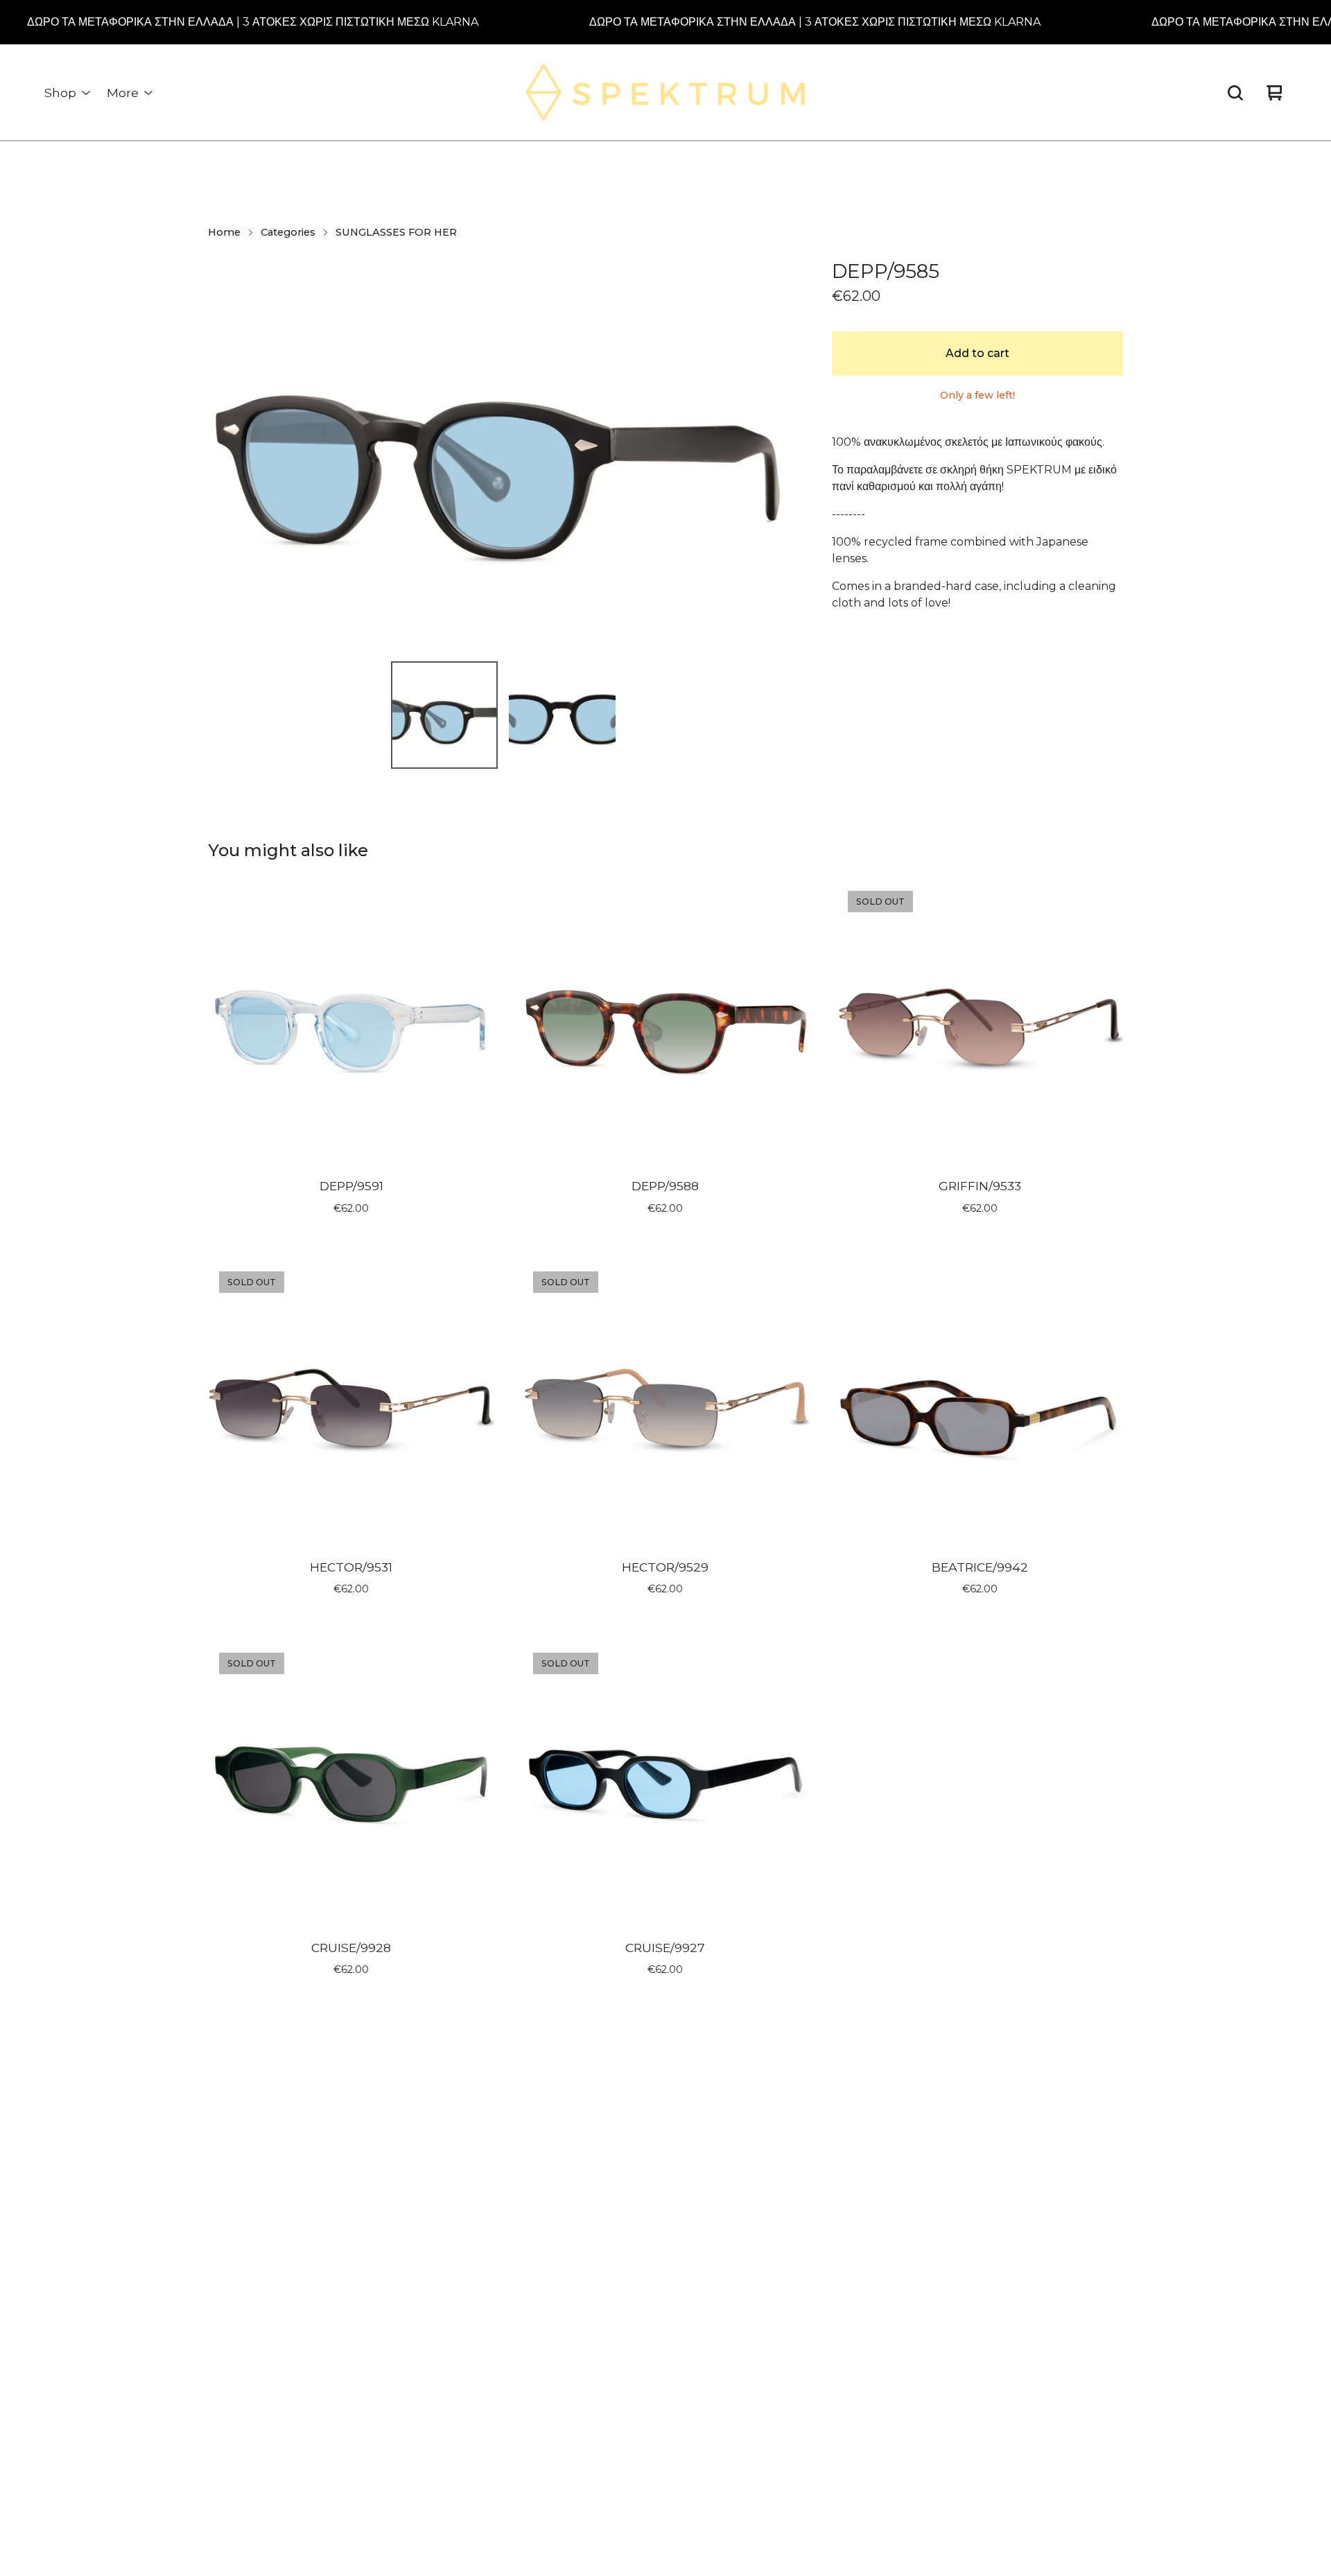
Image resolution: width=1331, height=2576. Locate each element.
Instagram (826, 2144)
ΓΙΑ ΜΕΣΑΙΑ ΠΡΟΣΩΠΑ (430, 2311)
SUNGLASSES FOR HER (396, 232)
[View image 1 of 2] (444, 715)
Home (224, 232)
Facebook (826, 2192)
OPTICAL (398, 2407)
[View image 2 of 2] (562, 715)
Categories (288, 232)
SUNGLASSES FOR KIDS (438, 2263)
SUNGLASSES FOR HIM (436, 2215)
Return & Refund (620, 2167)
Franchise (601, 2192)
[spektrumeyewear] (666, 93)
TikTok (816, 2167)
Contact (597, 2215)
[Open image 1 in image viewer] (503, 453)
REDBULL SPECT (420, 2239)
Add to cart (977, 353)
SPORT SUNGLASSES (430, 2383)
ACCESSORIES (412, 2431)
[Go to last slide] (227, 453)
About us (600, 2144)
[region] (665, 22)
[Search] (1235, 93)
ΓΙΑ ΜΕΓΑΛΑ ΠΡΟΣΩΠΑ (431, 2335)
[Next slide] (779, 453)
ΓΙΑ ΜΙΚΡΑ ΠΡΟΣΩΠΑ (426, 2287)
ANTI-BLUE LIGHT (423, 2359)
